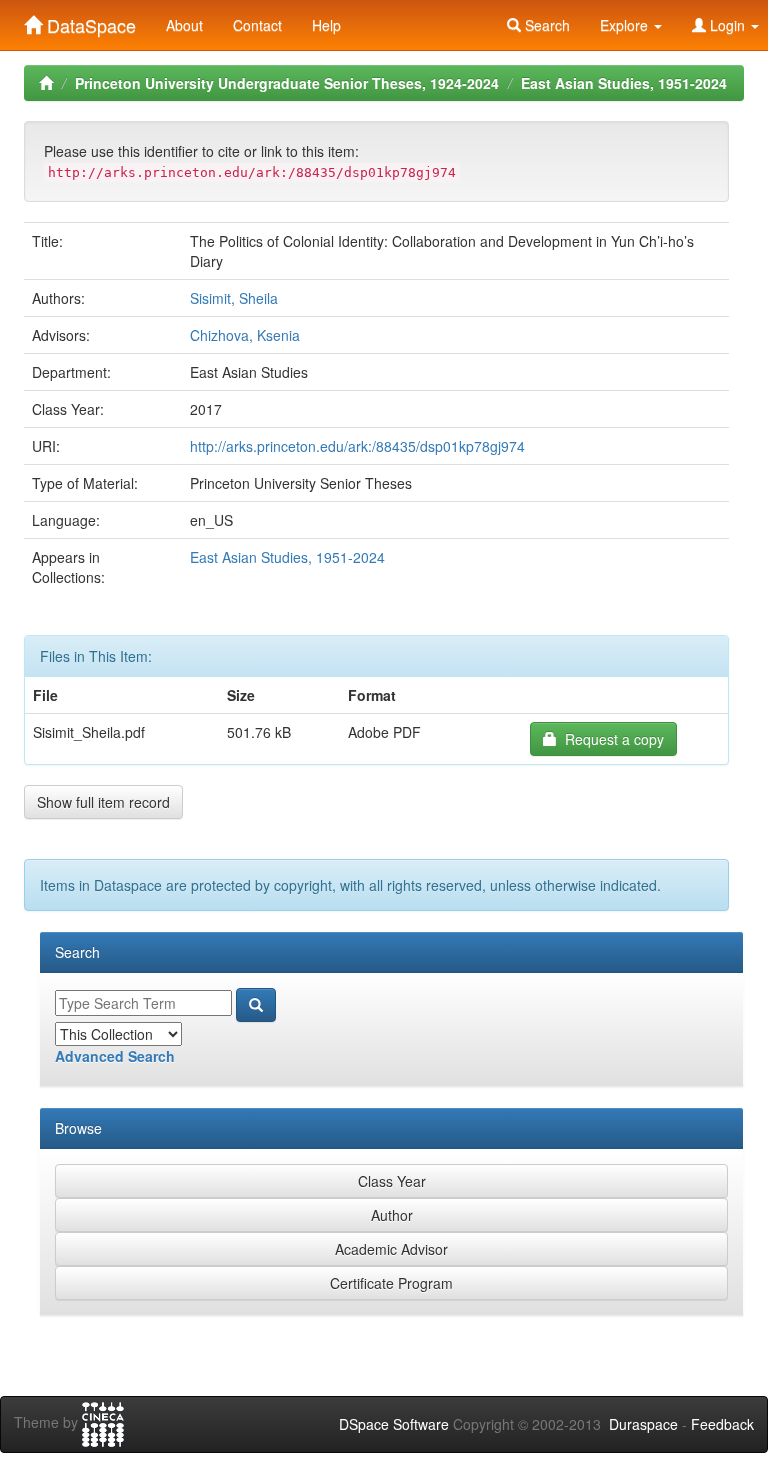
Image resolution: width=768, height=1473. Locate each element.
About (184, 25)
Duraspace (643, 1424)
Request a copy (610, 739)
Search (545, 25)
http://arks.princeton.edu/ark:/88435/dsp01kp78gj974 (357, 446)
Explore (626, 25)
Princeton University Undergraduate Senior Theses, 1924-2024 (287, 83)
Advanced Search (115, 1056)
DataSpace (89, 21)
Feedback (722, 1424)
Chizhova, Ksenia (245, 335)
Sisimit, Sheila (234, 298)
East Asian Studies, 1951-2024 (624, 83)
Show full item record (103, 802)
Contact (257, 25)
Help (326, 25)
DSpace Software (394, 1424)
